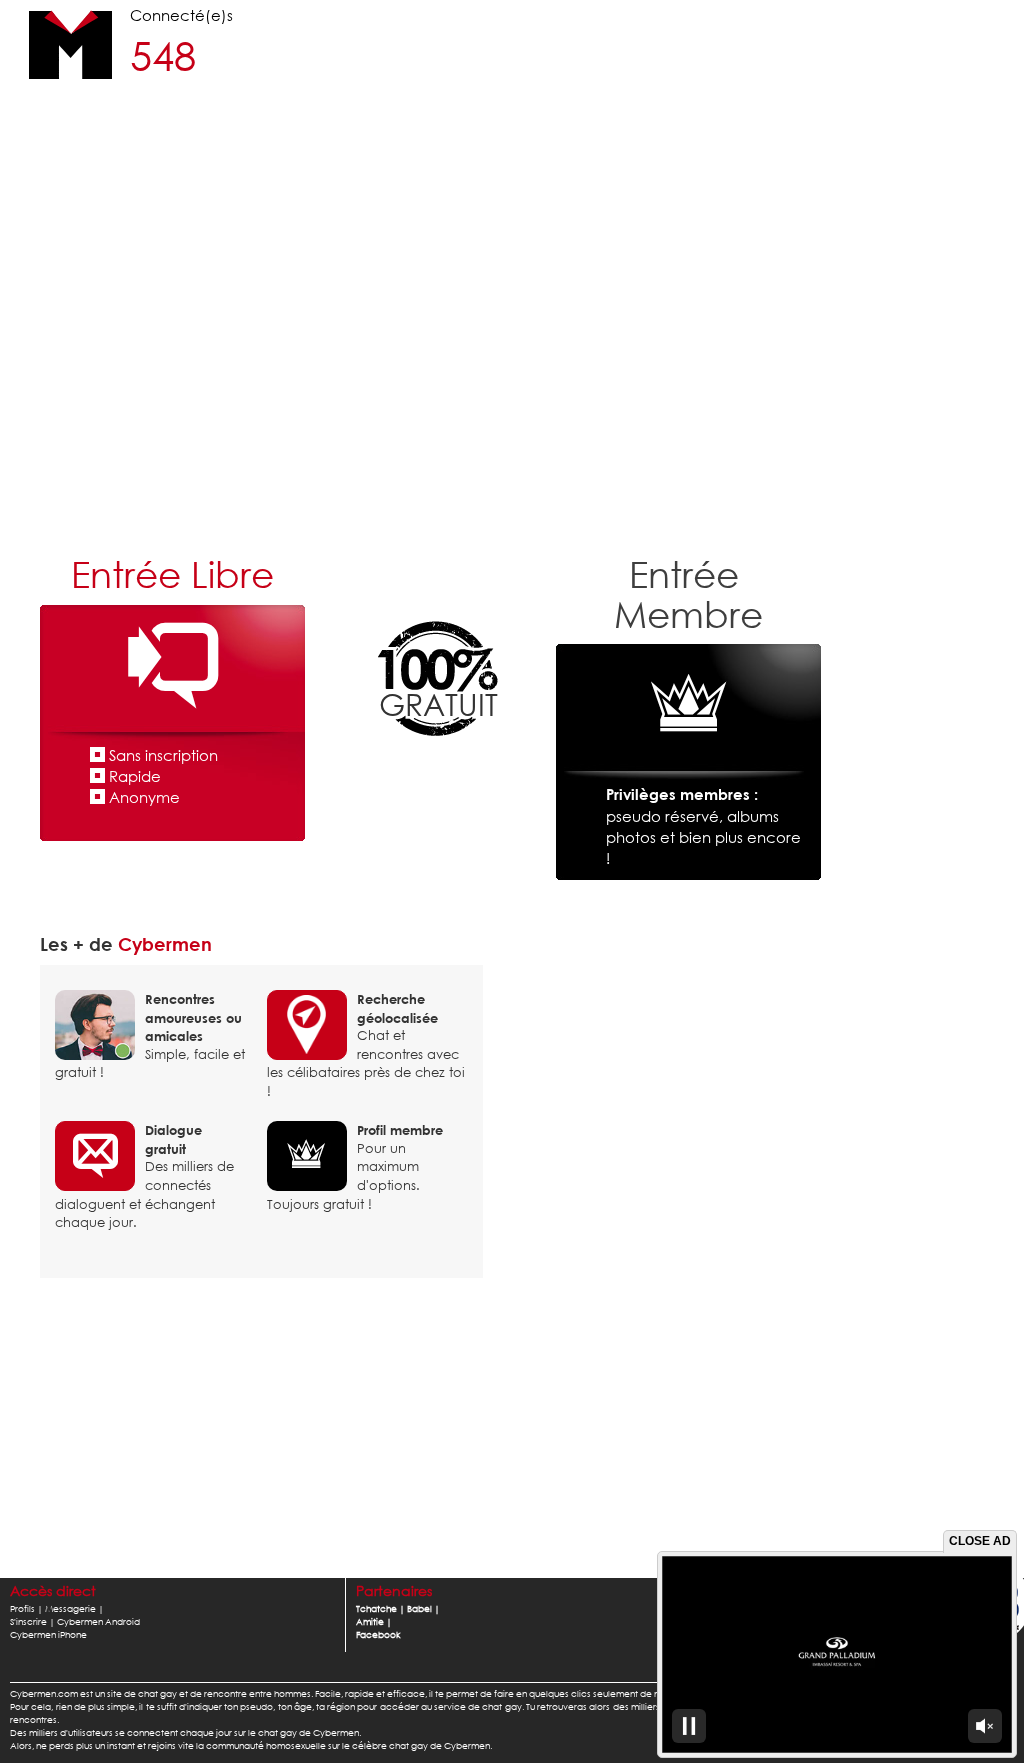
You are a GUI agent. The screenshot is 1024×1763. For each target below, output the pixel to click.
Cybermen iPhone (48, 1634)
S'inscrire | (32, 1621)
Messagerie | (74, 1608)
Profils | (26, 1608)
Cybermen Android (98, 1621)
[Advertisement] (512, 385)
